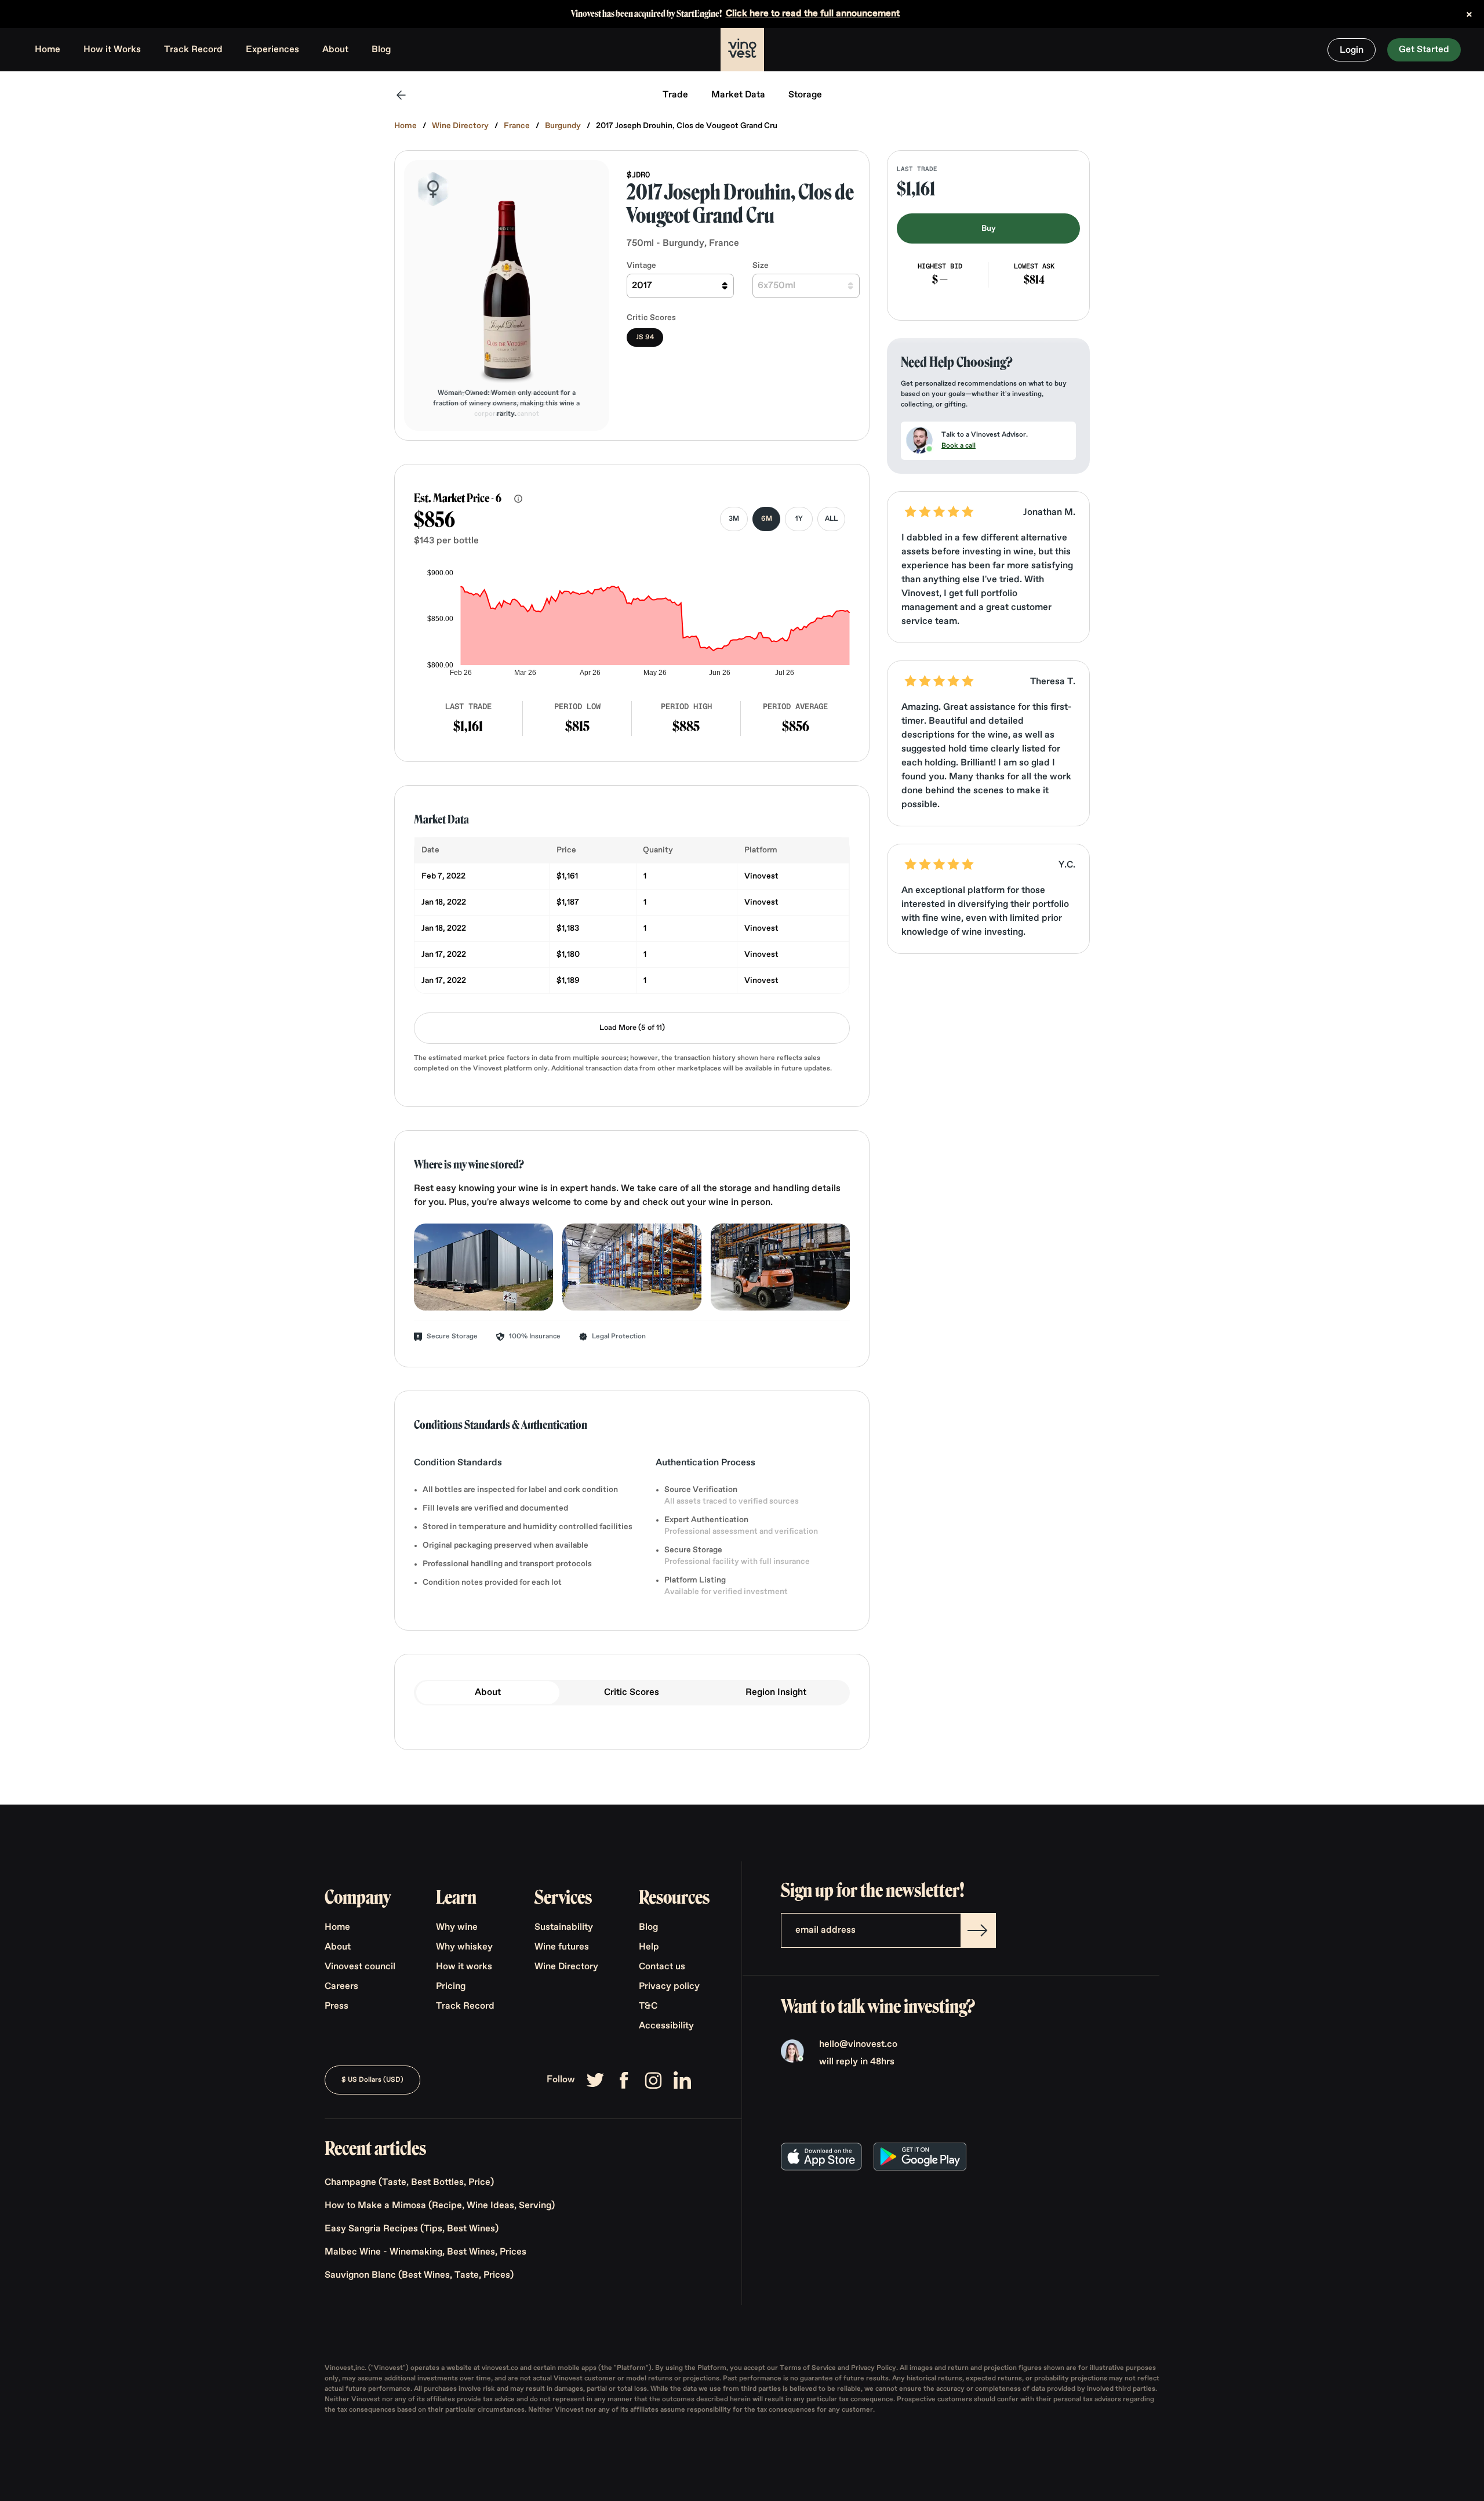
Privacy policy (669, 1987)
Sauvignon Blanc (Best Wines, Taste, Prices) (419, 2275)
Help (649, 1947)
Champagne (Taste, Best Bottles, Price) (409, 2183)
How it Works (112, 50)
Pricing (451, 1987)
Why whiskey (464, 1947)
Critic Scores (632, 1693)
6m (767, 519)
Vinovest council (360, 1967)
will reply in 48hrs (857, 2062)
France (517, 126)
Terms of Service (809, 2368)
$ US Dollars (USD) (372, 2080)
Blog (381, 50)
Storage (805, 95)
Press (337, 2006)
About (335, 50)
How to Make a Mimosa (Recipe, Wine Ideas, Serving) (440, 2206)
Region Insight (776, 1693)
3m (734, 519)
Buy (989, 228)
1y (799, 519)
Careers (341, 1987)
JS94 (645, 337)
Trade (675, 95)
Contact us (662, 1967)
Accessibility (666, 2026)
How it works (464, 1967)
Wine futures (562, 1947)
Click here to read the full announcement (813, 14)
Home (48, 50)
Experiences (272, 50)
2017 (642, 286)
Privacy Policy (874, 2368)
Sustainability (564, 1928)
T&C (648, 2006)
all (831, 519)
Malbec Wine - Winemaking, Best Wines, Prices (425, 2252)
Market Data (738, 95)
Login (1352, 50)
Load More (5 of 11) (632, 1028)
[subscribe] (978, 1930)
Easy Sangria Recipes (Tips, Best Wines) (412, 2229)
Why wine (457, 1928)
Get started (1424, 50)
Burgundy (563, 126)
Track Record (193, 50)
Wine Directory (460, 126)
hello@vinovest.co (858, 2045)
